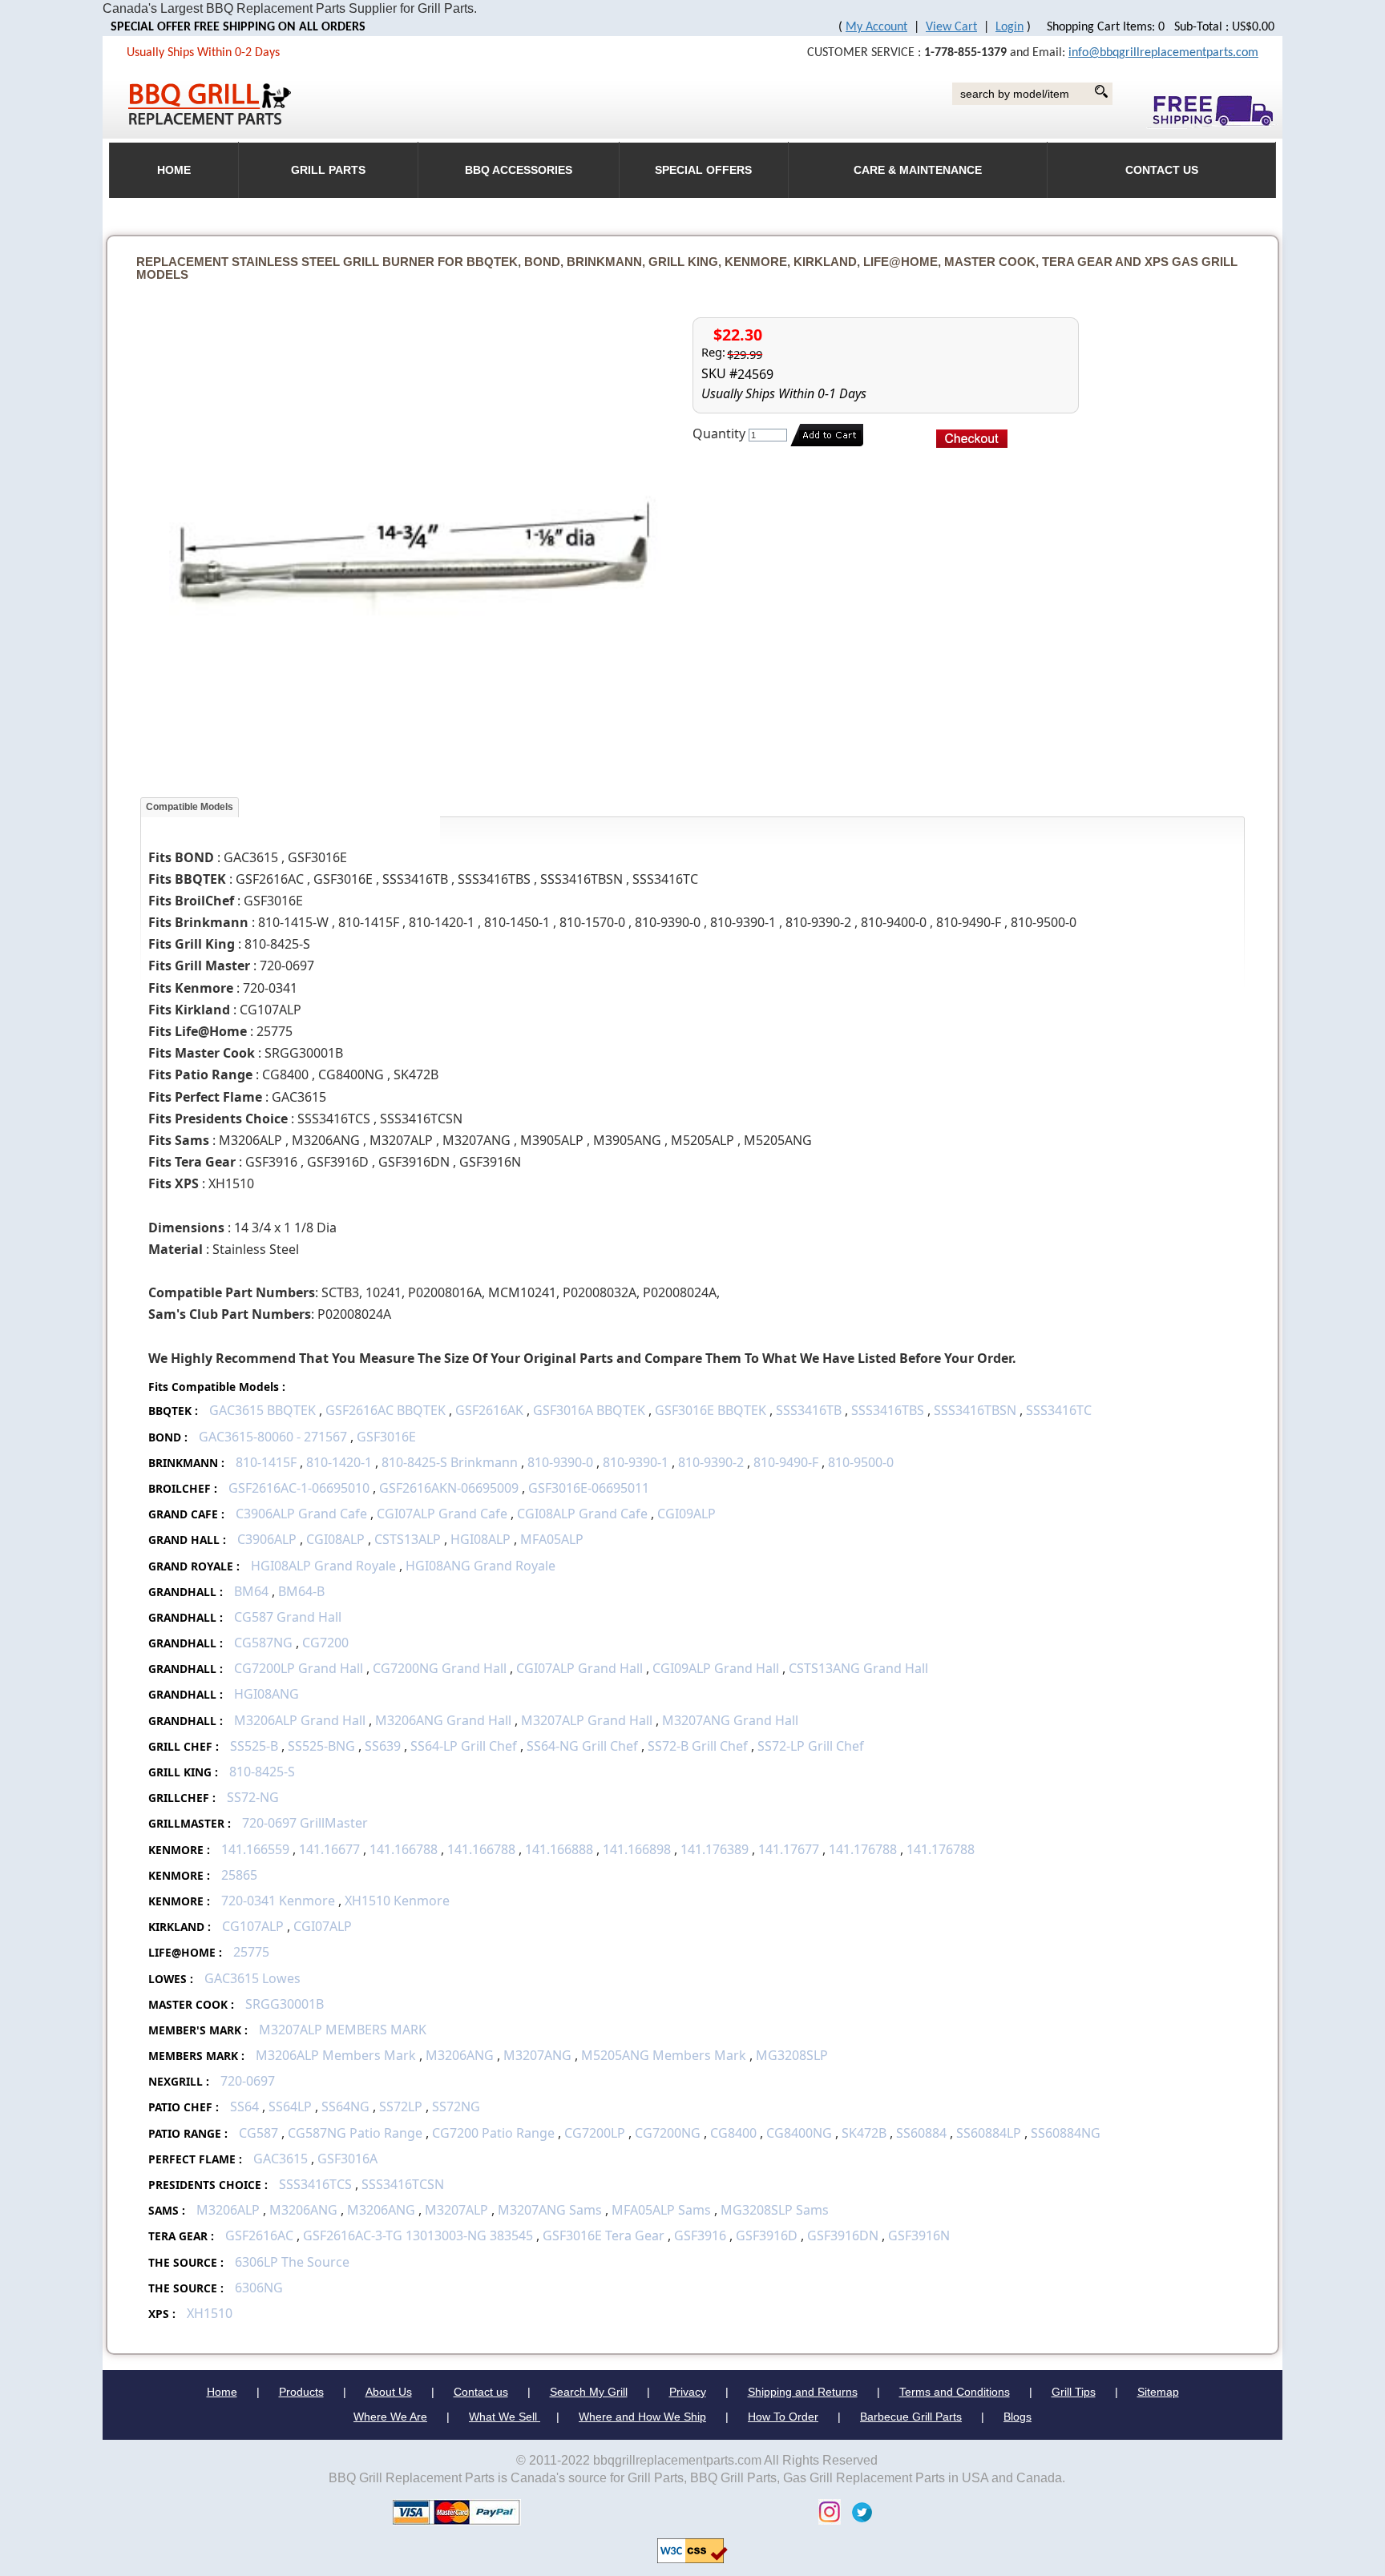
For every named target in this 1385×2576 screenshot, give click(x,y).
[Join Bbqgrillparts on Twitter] (858, 2511)
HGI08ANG (267, 1694)
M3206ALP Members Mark (336, 2055)
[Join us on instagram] (826, 2511)
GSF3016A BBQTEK (589, 1410)
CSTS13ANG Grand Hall (858, 1668)
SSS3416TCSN (403, 2184)
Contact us (481, 2392)
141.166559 (255, 1849)
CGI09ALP (686, 1514)
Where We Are (390, 2417)
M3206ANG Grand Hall (443, 1720)
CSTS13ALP (408, 1539)
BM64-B (301, 1591)
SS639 (383, 1746)
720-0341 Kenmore (278, 1901)
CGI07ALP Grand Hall (579, 1668)
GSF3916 (700, 2235)
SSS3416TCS (315, 2184)
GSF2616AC (259, 2235)
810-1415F (266, 1462)
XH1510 (210, 2313)
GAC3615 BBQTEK (262, 1410)
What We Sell (505, 2417)
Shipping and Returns (803, 2392)
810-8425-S (262, 1772)
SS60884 (921, 2133)
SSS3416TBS (888, 1410)
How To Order (783, 2417)
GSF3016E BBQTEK (711, 1410)
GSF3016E (386, 1437)
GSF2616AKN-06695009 (449, 1488)
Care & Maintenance (918, 170)
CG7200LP (595, 2133)
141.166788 (404, 1849)
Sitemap (1158, 2392)
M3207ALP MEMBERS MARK (343, 2030)
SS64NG (345, 2106)
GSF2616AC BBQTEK (386, 1410)
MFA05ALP (552, 1539)
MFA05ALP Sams (663, 2210)
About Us (389, 2392)
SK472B (864, 2133)
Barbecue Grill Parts (911, 2417)
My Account (876, 27)
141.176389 (715, 1849)
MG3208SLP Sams (775, 2210)
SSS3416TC (1059, 1410)
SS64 (244, 2106)
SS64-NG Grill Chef (582, 1746)
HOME (174, 170)
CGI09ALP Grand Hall (716, 1668)
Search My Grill (589, 2392)
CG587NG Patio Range (355, 2133)
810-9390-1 (636, 1462)
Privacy (688, 2392)
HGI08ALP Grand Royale (323, 1566)
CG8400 (733, 2133)
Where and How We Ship (642, 2417)
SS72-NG (253, 1797)
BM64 (251, 1591)
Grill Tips (1074, 2392)
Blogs (1018, 2417)
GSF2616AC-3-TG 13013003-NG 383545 (418, 2235)
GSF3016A (347, 2159)
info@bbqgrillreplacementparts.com (1163, 53)
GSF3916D (767, 2235)
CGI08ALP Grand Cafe (582, 1514)
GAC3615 (281, 2159)
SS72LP (401, 2106)
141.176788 (863, 1849)
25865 (239, 1875)
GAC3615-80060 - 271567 (273, 1437)
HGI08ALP (481, 1539)
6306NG (259, 2288)
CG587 (258, 2133)
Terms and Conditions (955, 2392)
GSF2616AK (489, 1410)
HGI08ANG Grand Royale (481, 1566)
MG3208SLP (792, 2055)
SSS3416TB (809, 1410)
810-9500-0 (861, 1462)
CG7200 (325, 1643)
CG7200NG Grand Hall (440, 1668)
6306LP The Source (292, 2262)
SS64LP (290, 2106)
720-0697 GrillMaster (305, 1823)
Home (222, 2392)
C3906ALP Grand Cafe (301, 1514)
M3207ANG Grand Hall (730, 1720)
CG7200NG (668, 2133)
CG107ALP (253, 1926)
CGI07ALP (323, 1926)
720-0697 (248, 2081)
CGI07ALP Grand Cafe (442, 1514)
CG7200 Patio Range (493, 2133)
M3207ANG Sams (550, 2210)
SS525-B (254, 1746)
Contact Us (1162, 170)
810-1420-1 (339, 1462)
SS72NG (456, 2106)
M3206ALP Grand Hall (300, 1720)
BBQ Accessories (519, 170)
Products (301, 2392)
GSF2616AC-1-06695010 (299, 1488)
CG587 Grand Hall (288, 1617)
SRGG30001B (285, 2004)
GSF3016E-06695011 (589, 1488)
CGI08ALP (335, 1539)
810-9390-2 (711, 1462)
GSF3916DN (843, 2235)
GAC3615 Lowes (252, 1978)
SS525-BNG (321, 1746)
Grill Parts (328, 170)
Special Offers (703, 170)
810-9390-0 (560, 1462)
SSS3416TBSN (975, 1410)
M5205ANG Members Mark (664, 2055)
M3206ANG (460, 2055)
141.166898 (637, 1849)
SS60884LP (989, 2133)
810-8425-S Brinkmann (450, 1462)
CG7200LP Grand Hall (299, 1668)
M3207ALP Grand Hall (587, 1720)
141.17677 (789, 1849)
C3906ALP (267, 1539)
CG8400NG (799, 2133)
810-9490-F (786, 1462)
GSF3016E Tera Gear (604, 2235)
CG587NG (263, 1643)
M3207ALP (456, 2210)
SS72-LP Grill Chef (811, 1746)
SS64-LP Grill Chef (465, 1746)
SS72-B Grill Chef (698, 1746)
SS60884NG (1066, 2133)
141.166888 (559, 1849)
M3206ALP (228, 2210)
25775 (251, 1952)
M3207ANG (537, 2055)
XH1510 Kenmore (397, 1901)
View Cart (951, 27)
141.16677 (329, 1849)
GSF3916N (919, 2235)
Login (1009, 27)
